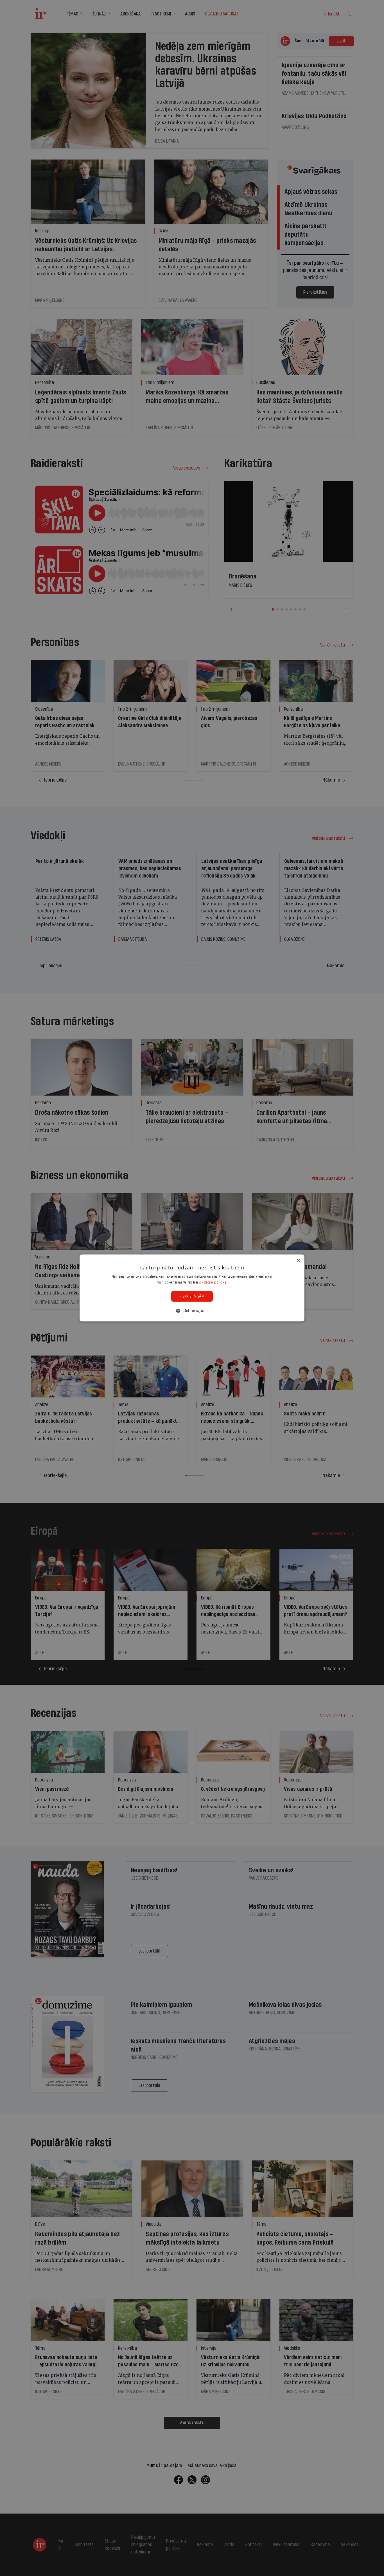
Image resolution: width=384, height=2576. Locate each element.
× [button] (298, 1261)
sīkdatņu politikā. (213, 1282)
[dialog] (192, 1288)
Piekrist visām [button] (192, 1296)
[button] (192, 1311)
